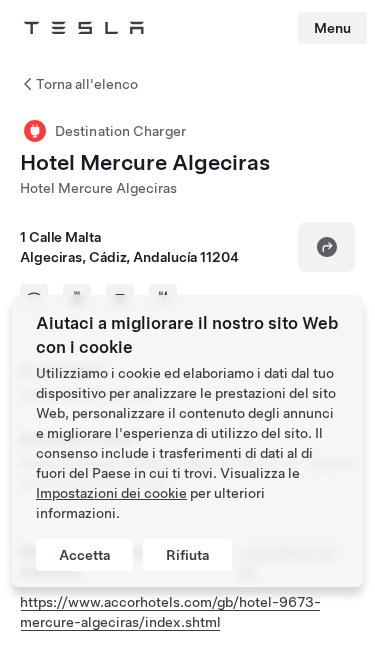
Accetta (84, 555)
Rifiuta (187, 555)
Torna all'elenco (87, 84)
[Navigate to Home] (84, 28)
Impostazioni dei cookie (111, 493)
